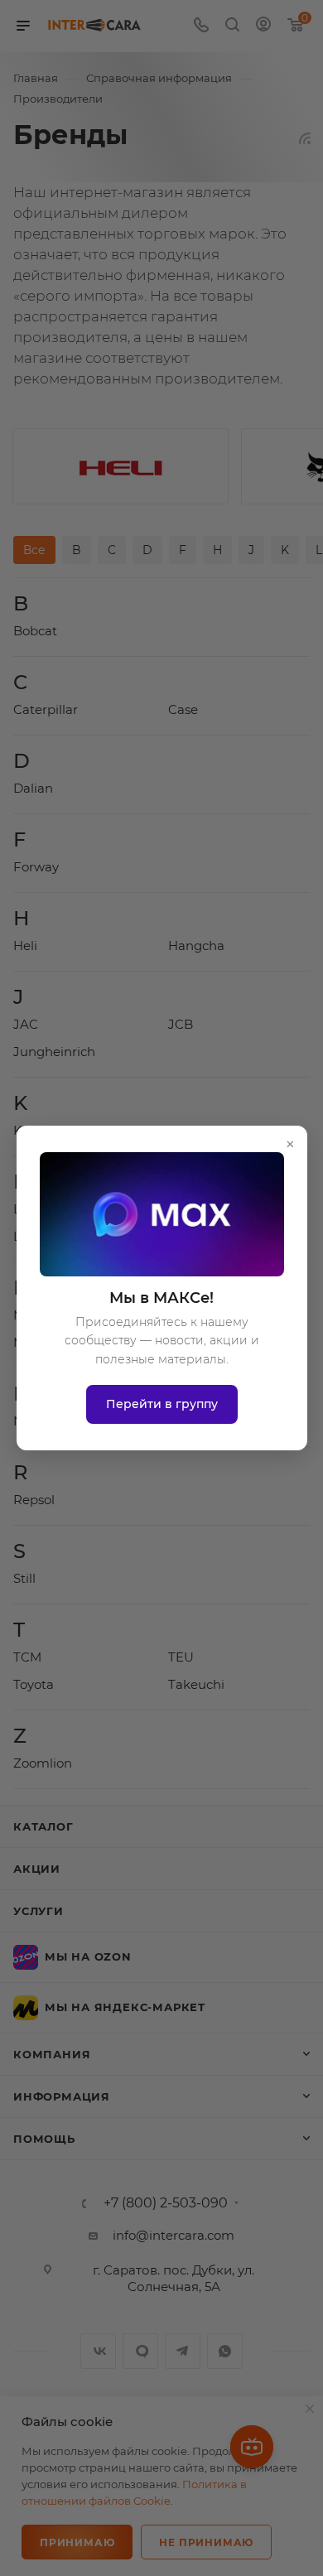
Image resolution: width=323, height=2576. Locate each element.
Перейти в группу (162, 1404)
